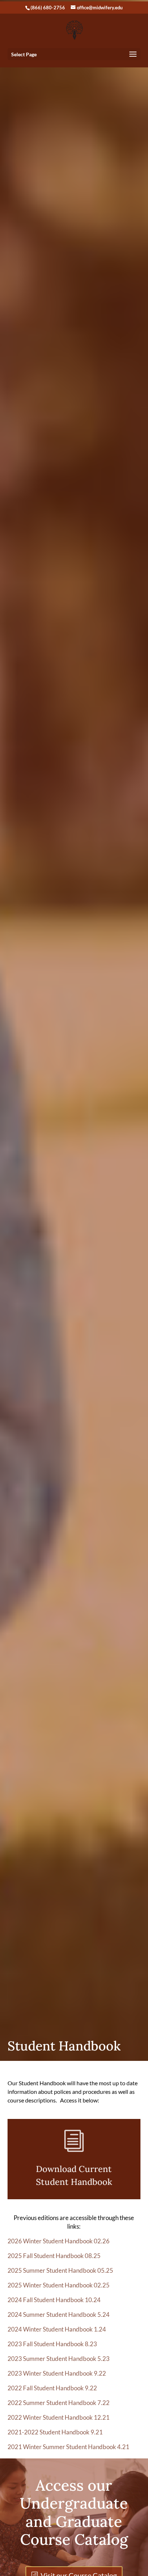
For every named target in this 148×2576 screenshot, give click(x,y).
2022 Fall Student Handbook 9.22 (52, 2388)
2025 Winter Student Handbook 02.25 (59, 2285)
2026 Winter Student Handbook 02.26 (59, 2241)
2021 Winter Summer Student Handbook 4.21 (68, 2447)
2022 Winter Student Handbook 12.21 (59, 2417)
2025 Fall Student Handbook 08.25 (54, 2256)
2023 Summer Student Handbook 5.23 (59, 2359)
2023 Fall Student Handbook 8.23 (52, 2344)
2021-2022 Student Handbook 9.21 (55, 2432)
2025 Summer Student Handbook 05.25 (60, 2270)
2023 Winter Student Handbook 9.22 (57, 2373)
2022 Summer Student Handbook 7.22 (59, 2403)
